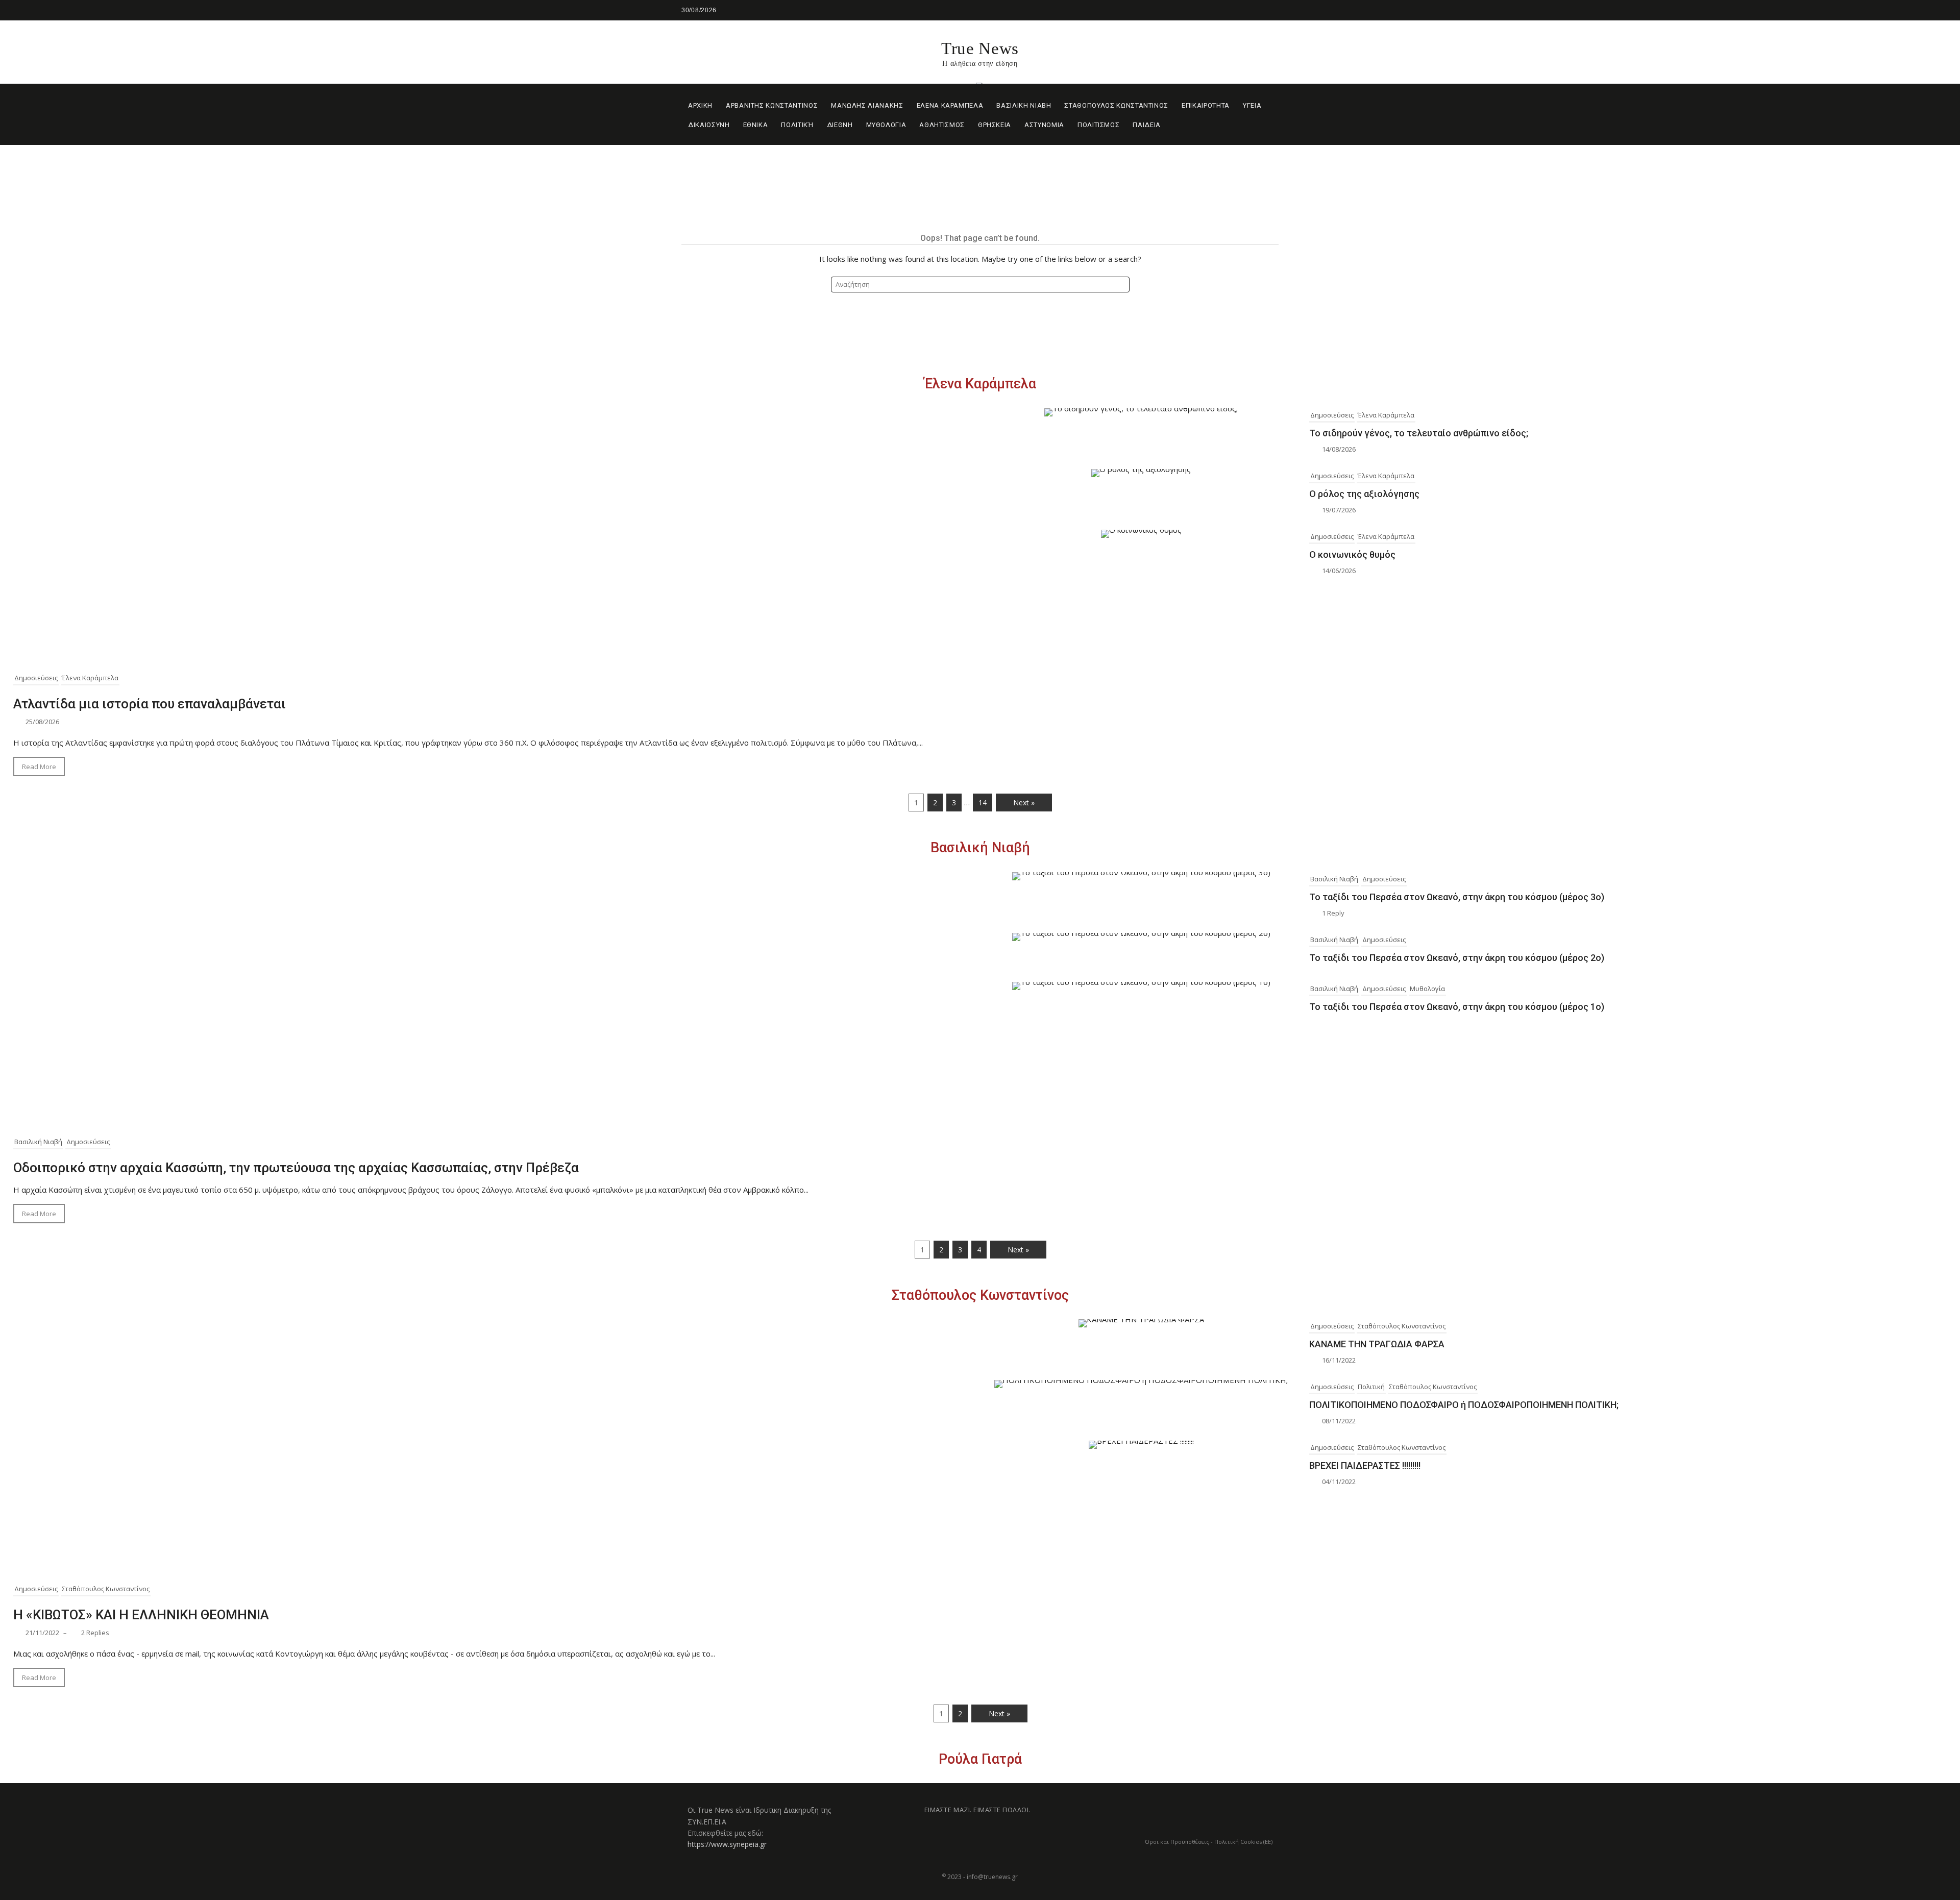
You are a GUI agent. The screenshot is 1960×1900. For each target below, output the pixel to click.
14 (983, 803)
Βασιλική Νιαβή (980, 848)
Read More (39, 767)
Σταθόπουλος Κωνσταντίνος (980, 1295)
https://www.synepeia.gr (727, 1844)
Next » (1024, 803)
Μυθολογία (1427, 989)
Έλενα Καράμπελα (980, 384)
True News (980, 48)
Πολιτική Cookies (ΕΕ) (1243, 1842)
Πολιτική (1371, 1387)
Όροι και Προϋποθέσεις (1177, 1842)
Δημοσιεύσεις (36, 678)
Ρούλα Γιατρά (980, 1759)
